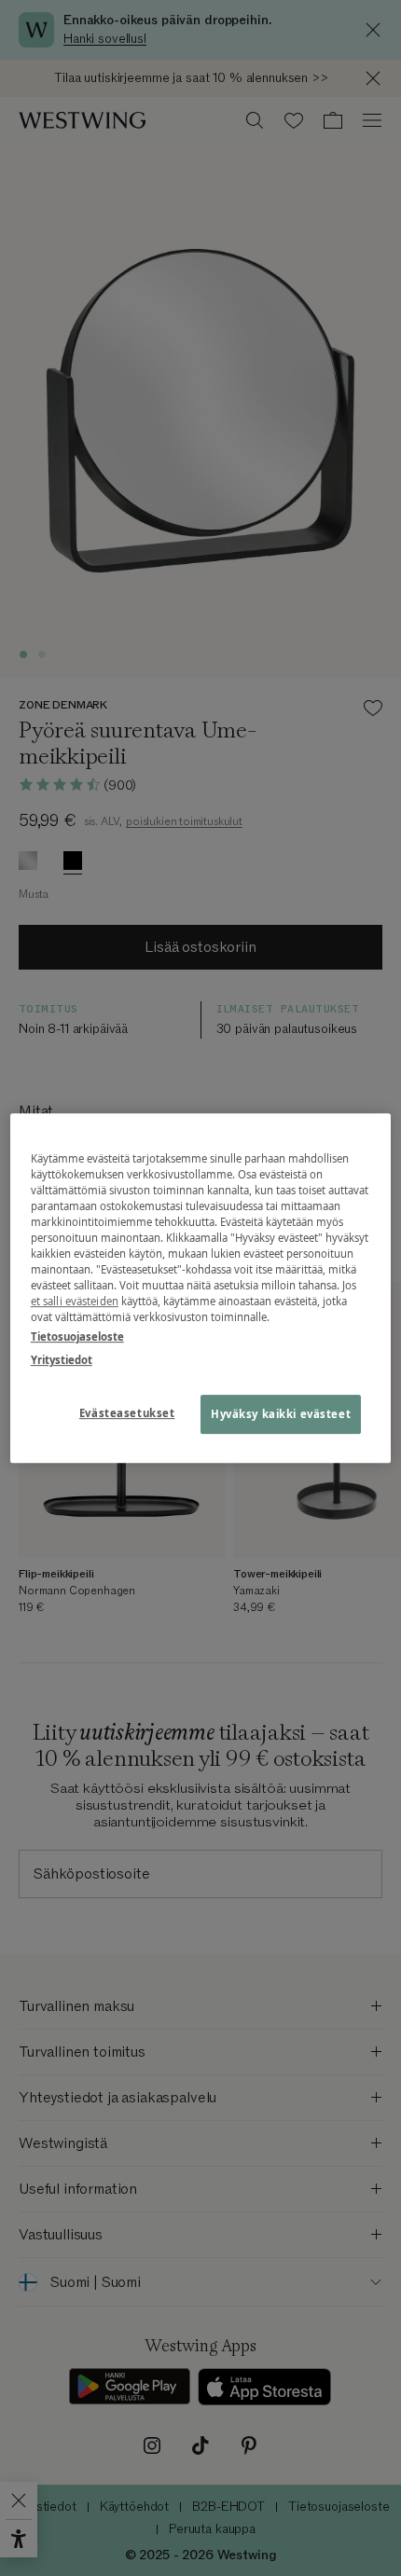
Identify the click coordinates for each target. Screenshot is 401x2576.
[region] (201, 1288)
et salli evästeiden (75, 1301)
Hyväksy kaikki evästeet (281, 1414)
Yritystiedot (62, 1360)
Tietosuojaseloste (77, 1336)
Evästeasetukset (127, 1413)
